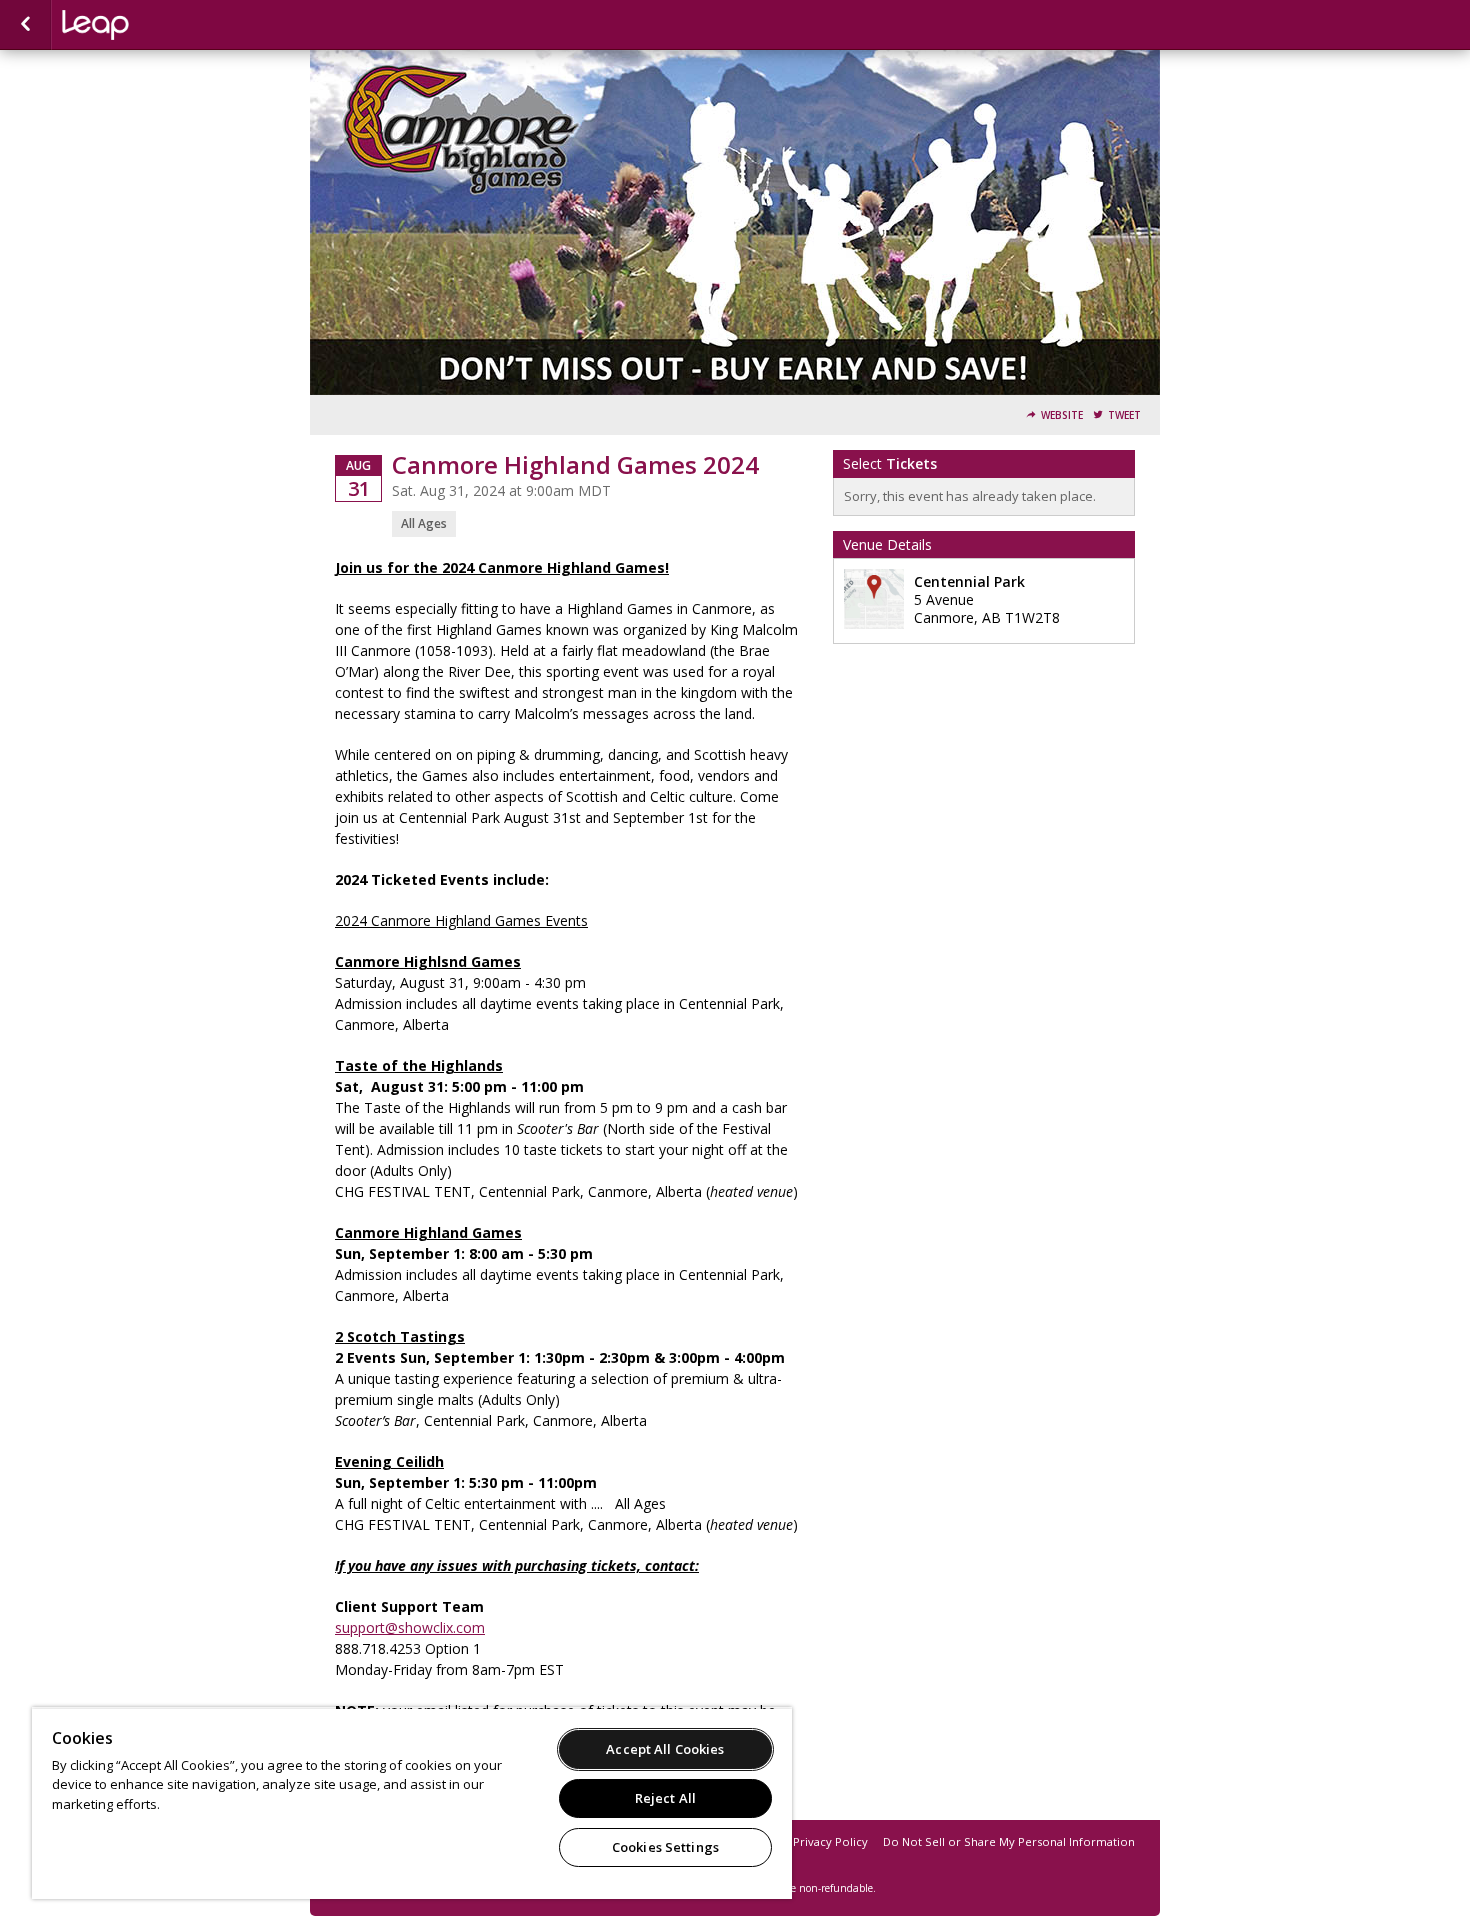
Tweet (1124, 415)
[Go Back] (25, 25)
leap (162, 25)
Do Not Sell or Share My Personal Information (1009, 1841)
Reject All (665, 1798)
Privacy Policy (830, 1841)
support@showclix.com (410, 1627)
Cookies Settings (665, 1847)
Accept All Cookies (665, 1749)
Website (1062, 415)
